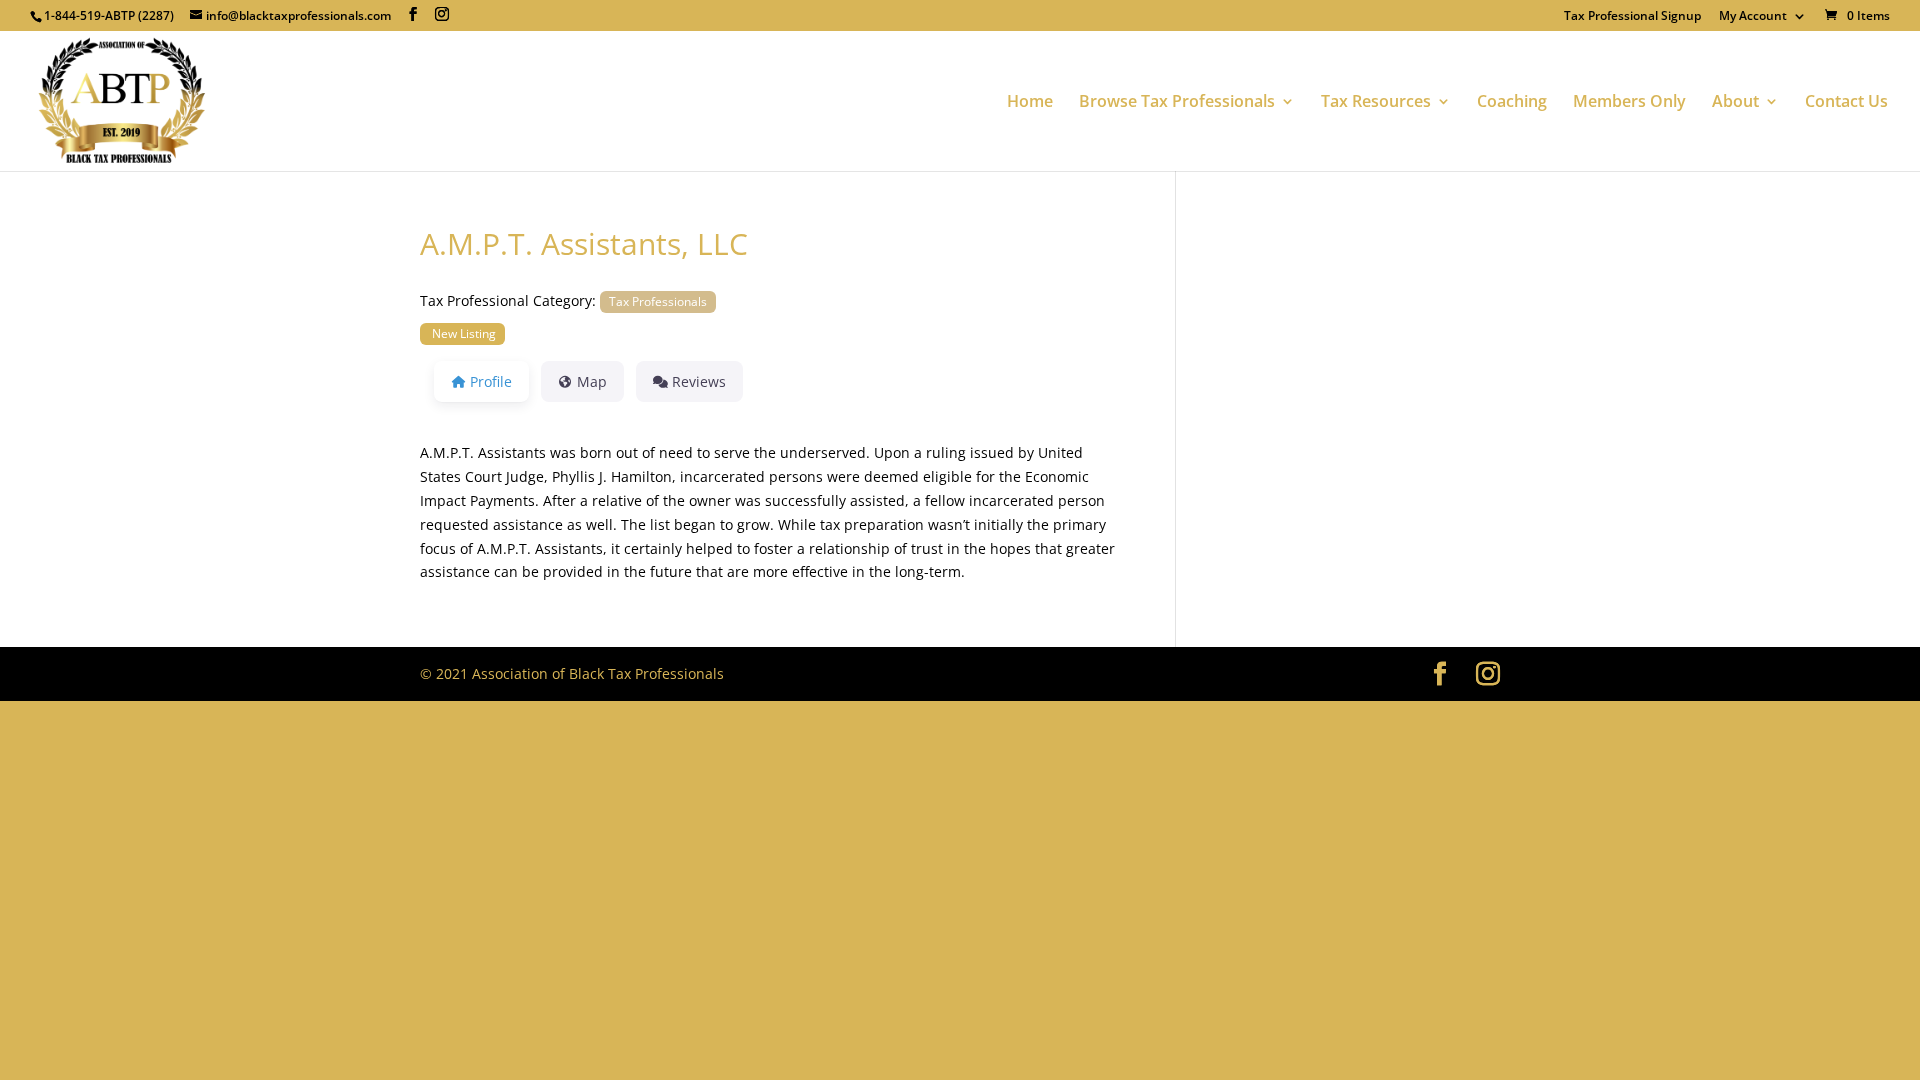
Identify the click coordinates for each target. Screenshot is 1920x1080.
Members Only (1629, 103)
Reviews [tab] (699, 381)
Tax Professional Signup (1632, 17)
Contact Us (1846, 103)
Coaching (1512, 103)
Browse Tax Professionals (1177, 103)
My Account (1753, 17)
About (1735, 103)
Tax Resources (1376, 103)
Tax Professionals (658, 301)
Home (1030, 103)
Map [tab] (592, 381)
